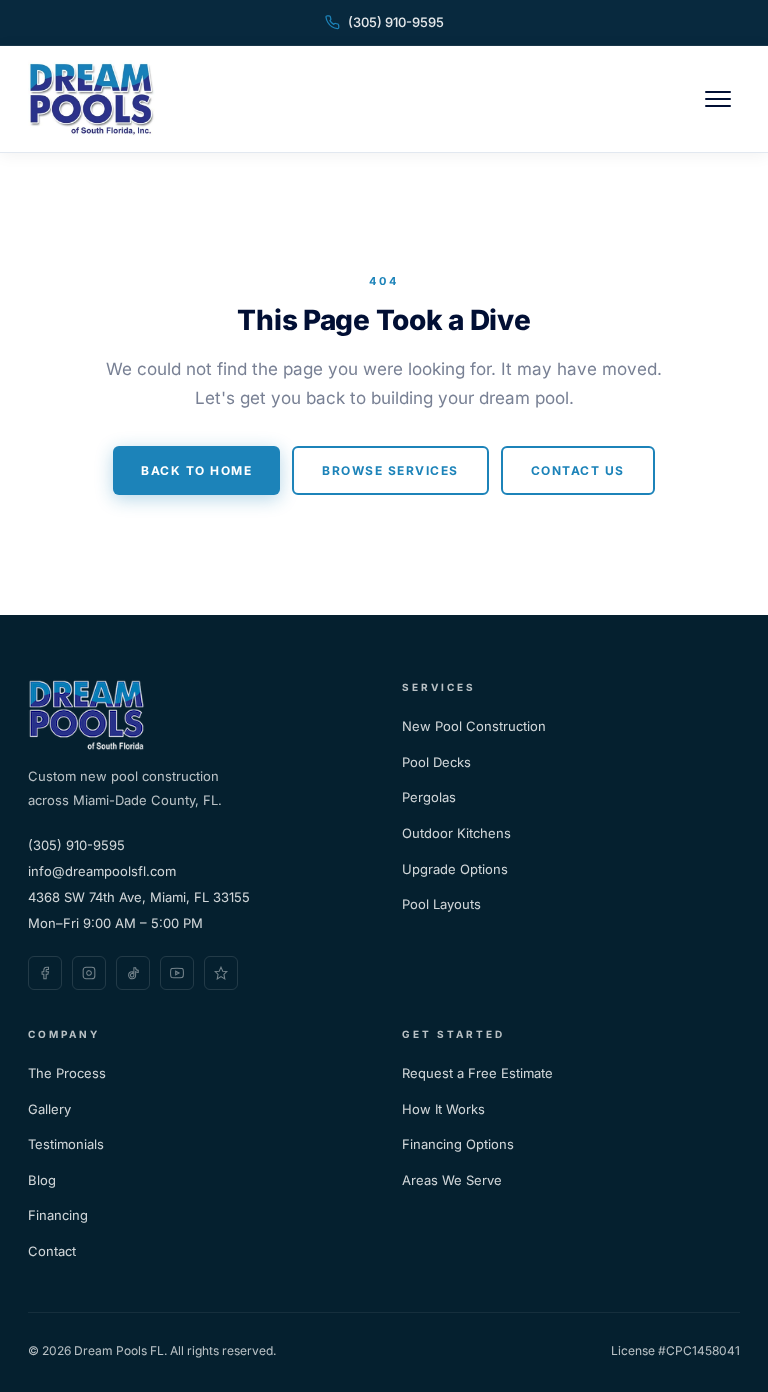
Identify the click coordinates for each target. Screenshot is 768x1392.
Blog (42, 1180)
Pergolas (429, 797)
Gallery (49, 1109)
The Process (67, 1073)
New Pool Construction (474, 726)
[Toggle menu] (718, 99)
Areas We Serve (452, 1180)
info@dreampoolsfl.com (102, 871)
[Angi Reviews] (221, 973)
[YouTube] (177, 973)
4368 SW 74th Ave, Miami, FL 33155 (139, 897)
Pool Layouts (441, 904)
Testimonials (66, 1144)
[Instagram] (89, 973)
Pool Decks (436, 762)
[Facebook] (45, 973)
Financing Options (458, 1144)
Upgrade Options (455, 869)
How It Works (443, 1109)
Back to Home (196, 470)
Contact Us (578, 470)
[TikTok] (133, 973)
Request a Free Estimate (477, 1073)
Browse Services (390, 470)
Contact (52, 1251)
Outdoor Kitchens (456, 833)
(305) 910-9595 (396, 22)
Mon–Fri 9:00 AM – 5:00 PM (115, 923)
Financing (58, 1215)
